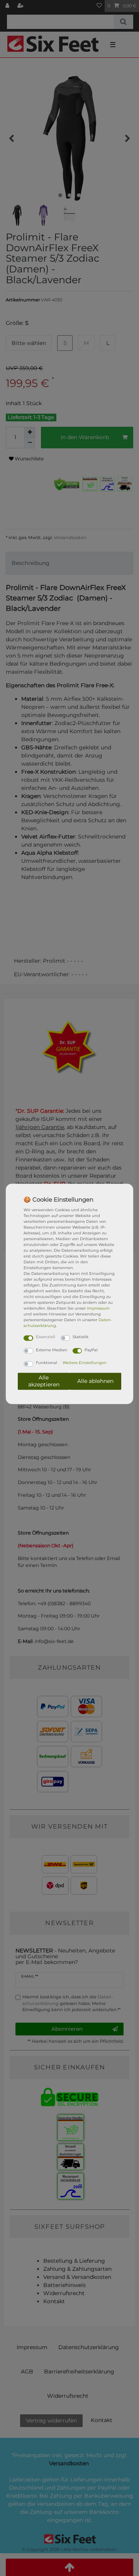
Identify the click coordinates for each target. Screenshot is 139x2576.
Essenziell (46, 1337)
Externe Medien (52, 1350)
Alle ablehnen (95, 1381)
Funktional (47, 1363)
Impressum (98, 1308)
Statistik (81, 1337)
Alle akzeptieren (44, 1381)
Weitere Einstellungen (85, 1363)
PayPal (91, 1350)
